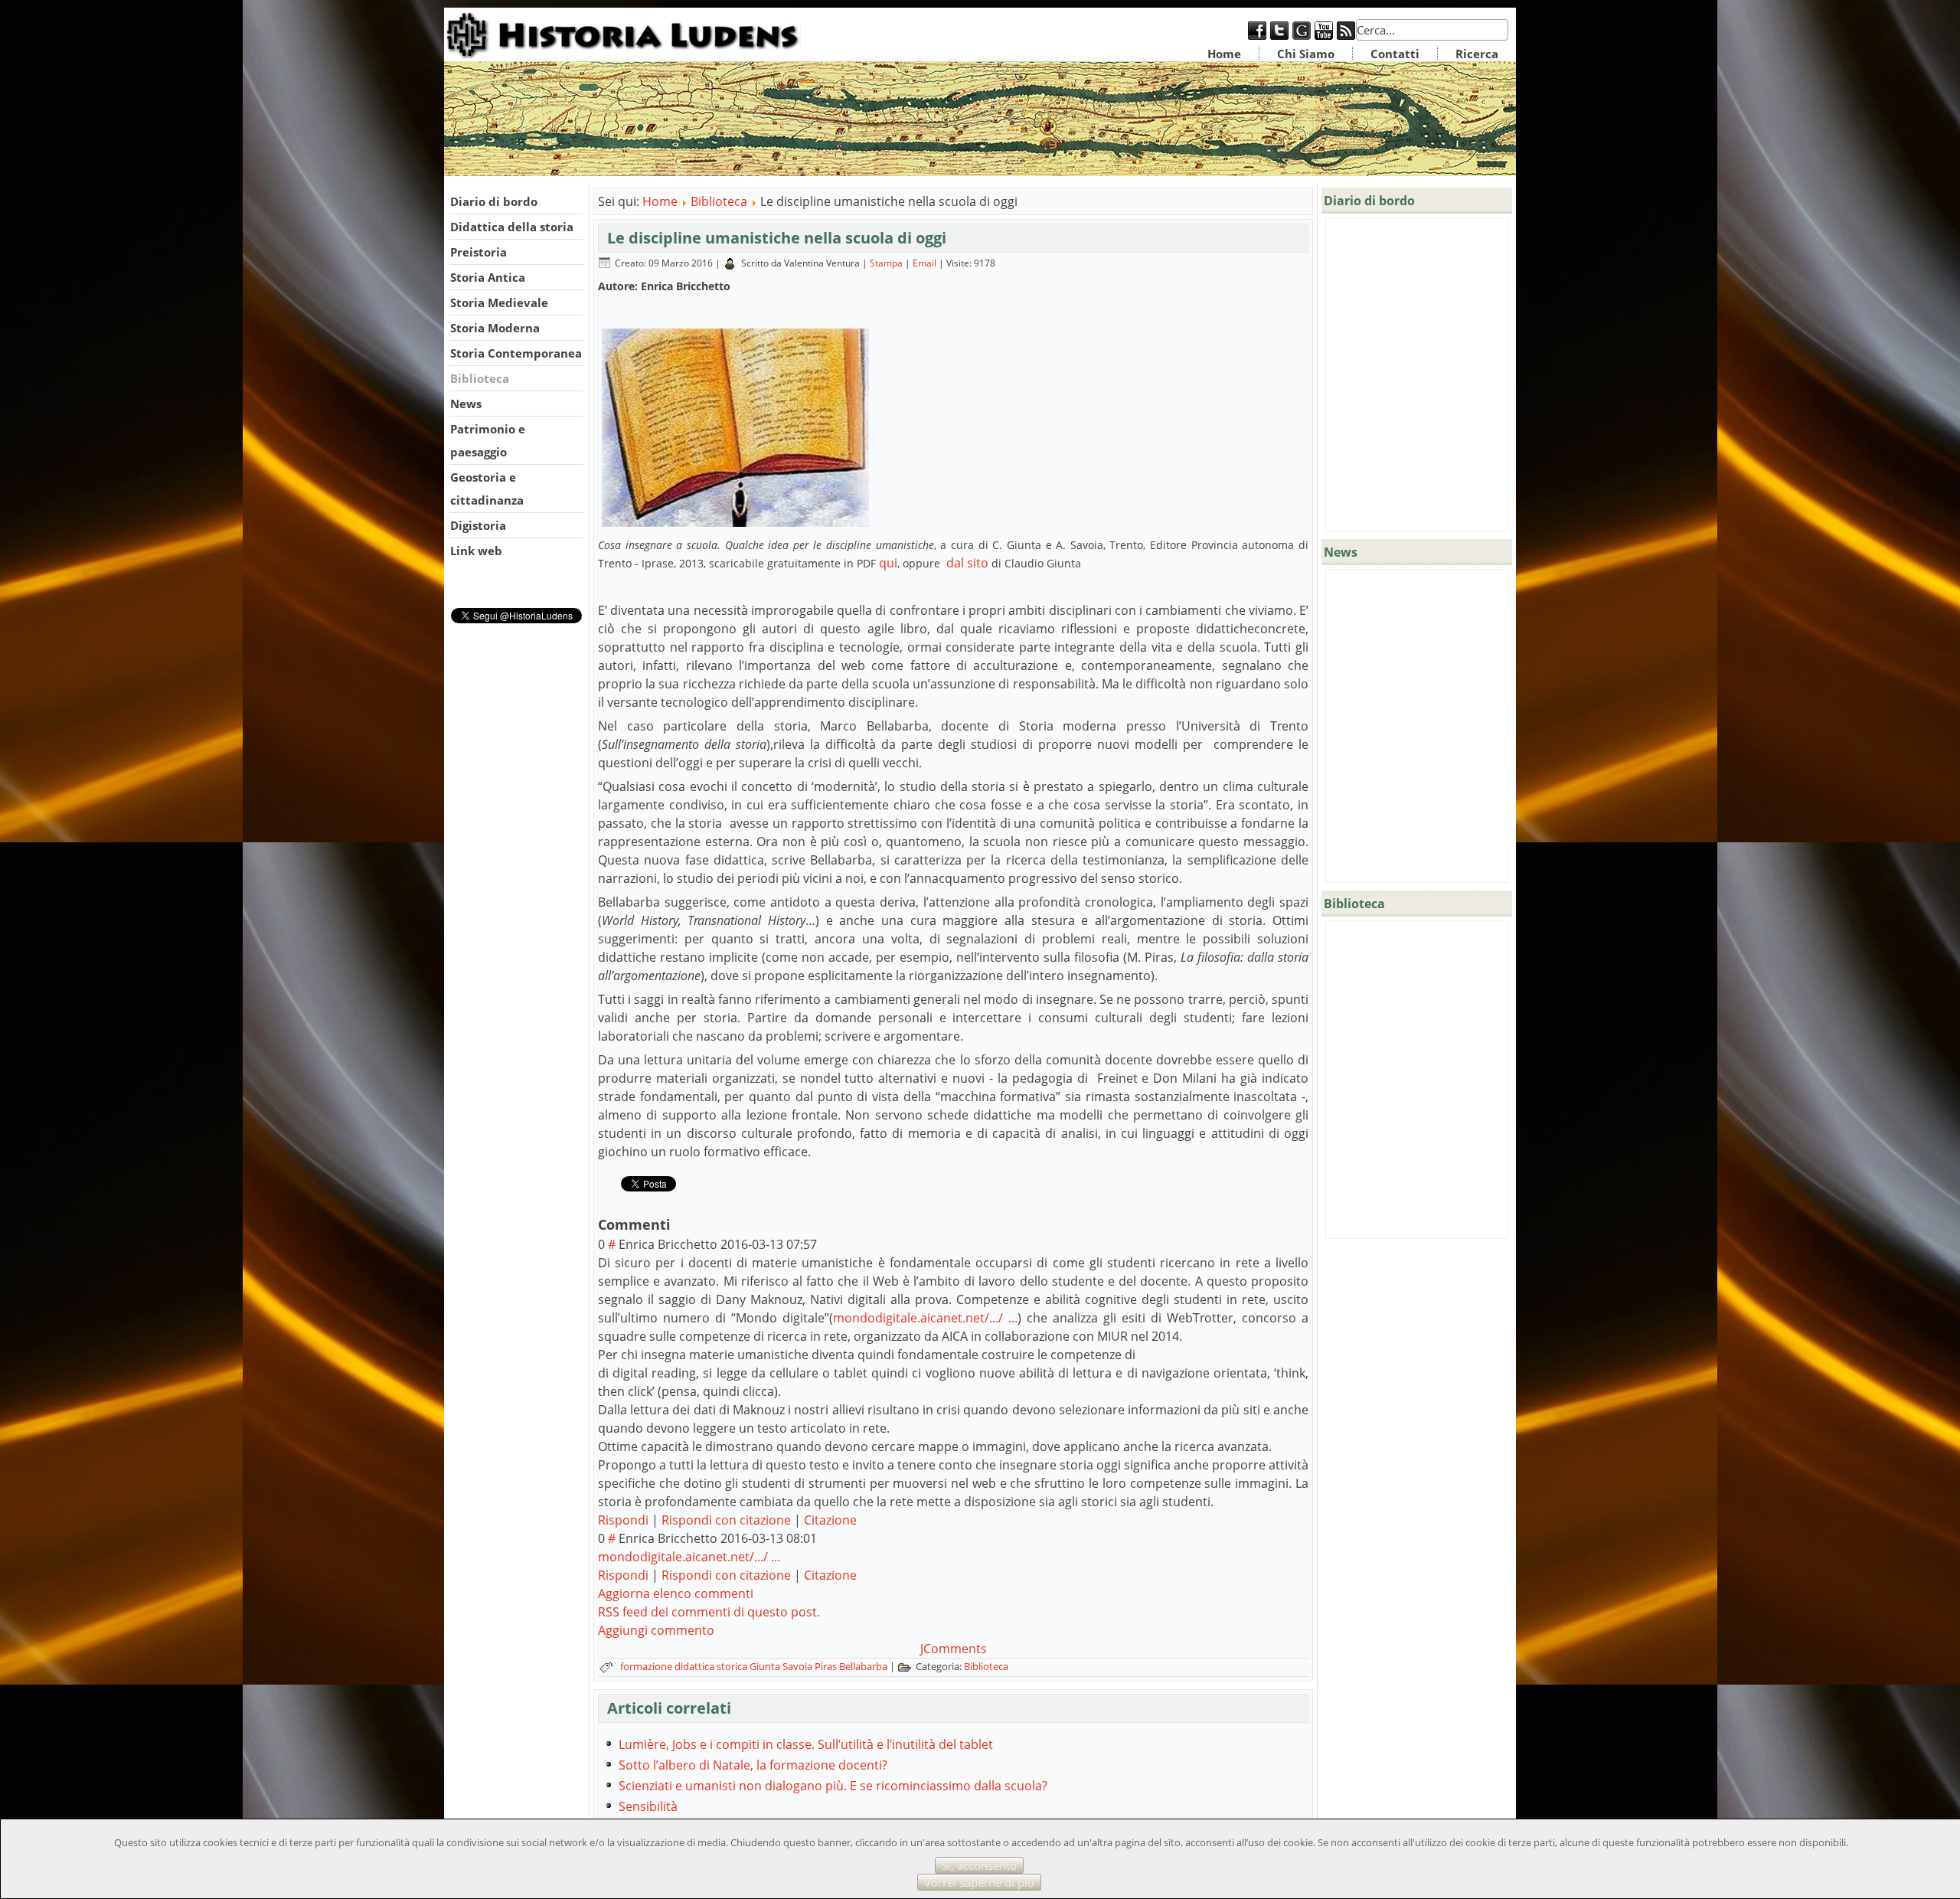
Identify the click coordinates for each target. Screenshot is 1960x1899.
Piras (827, 1666)
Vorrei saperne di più (979, 1882)
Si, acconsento (979, 1865)
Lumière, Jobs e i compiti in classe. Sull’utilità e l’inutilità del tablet (806, 1744)
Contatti (1395, 54)
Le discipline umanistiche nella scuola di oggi (777, 238)
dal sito (966, 563)
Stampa (887, 263)
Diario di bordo (494, 201)
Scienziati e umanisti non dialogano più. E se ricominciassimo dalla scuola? (833, 1786)
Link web (476, 551)
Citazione (830, 1520)
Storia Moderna (495, 328)
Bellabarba (864, 1666)
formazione (647, 1666)
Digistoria (478, 525)
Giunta (766, 1666)
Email (926, 263)
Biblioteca (480, 378)
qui (888, 563)
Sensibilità (648, 1806)
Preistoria (479, 252)
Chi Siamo (1306, 54)
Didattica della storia (512, 227)
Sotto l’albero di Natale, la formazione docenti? (753, 1765)
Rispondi (623, 1520)
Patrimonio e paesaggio (488, 440)
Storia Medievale (499, 302)
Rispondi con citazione (726, 1520)
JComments (954, 1649)
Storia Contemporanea (516, 353)
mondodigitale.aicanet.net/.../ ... (925, 1318)
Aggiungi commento (656, 1630)
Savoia (799, 1666)
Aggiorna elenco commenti (676, 1593)
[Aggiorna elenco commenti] (680, 1224)
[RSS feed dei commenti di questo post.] (676, 1224)
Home (1224, 54)
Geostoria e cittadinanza (487, 489)
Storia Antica (488, 277)
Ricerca (1477, 54)
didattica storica (712, 1666)
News (466, 404)
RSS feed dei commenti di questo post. (709, 1612)
